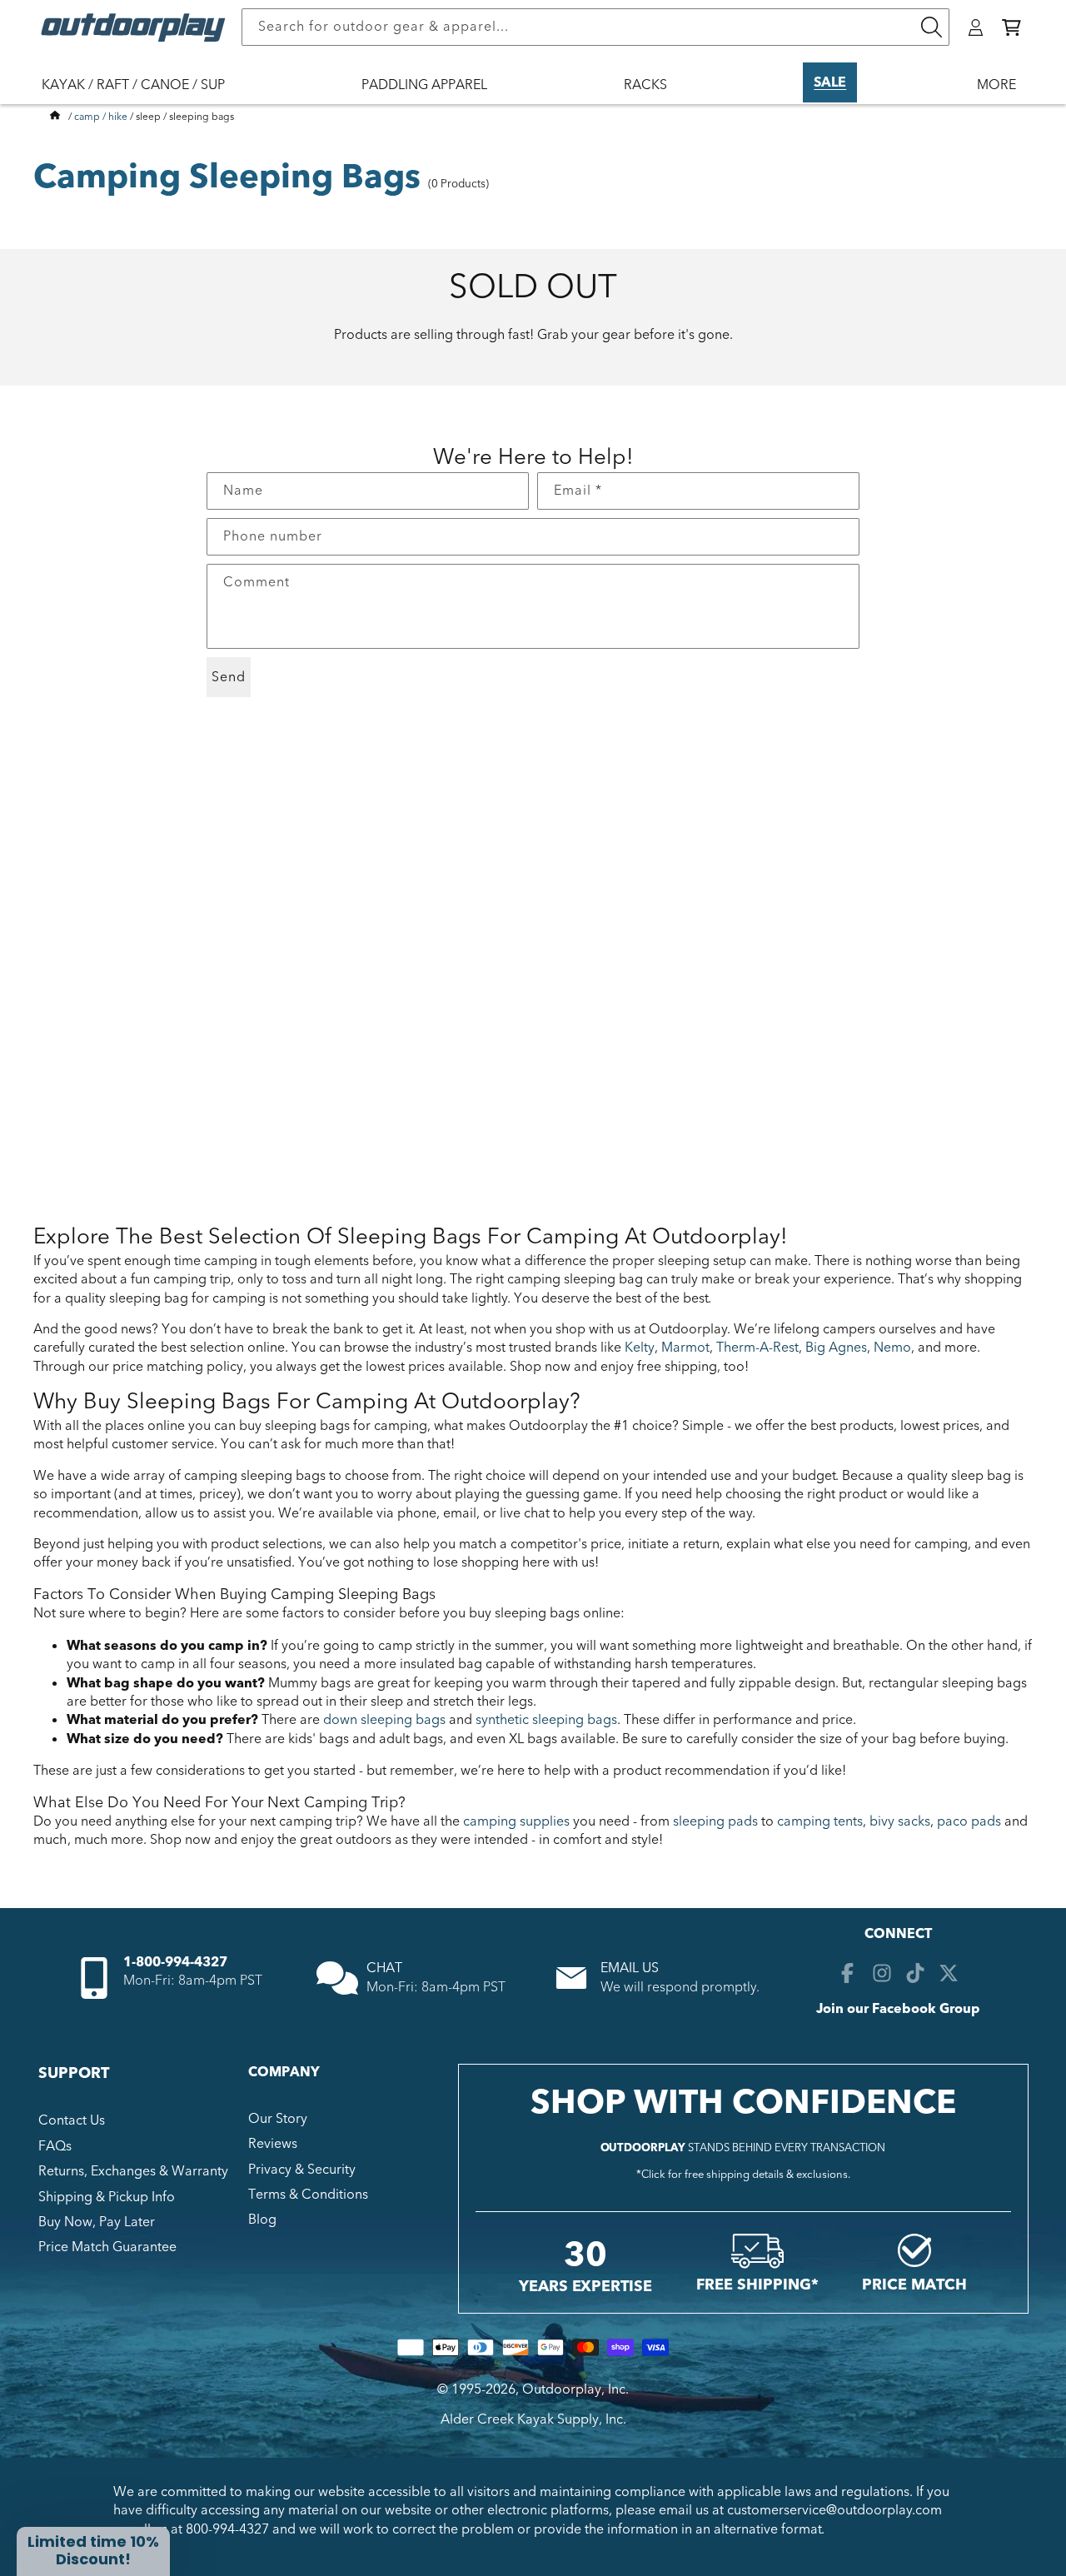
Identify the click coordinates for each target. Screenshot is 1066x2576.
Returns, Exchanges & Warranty (133, 2171)
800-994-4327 (227, 2529)
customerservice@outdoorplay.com (834, 2510)
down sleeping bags (384, 1720)
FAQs (55, 2146)
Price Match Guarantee (107, 2247)
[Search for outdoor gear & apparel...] (931, 27)
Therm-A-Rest (757, 1348)
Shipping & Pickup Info (107, 2197)
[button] (1011, 27)
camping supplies (516, 1821)
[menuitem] (142, 96)
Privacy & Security (302, 2170)
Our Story (278, 2119)
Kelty (640, 1348)
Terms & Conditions (308, 2195)
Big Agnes (836, 1348)
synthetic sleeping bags (546, 1720)
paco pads (969, 1821)
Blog (262, 2220)
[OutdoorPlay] (55, 117)
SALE (830, 82)
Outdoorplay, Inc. (575, 2389)
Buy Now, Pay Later (97, 2222)
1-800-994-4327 (175, 1962)
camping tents (820, 1821)
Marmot (685, 1348)
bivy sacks (900, 1821)
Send (229, 677)
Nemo (892, 1348)
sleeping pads (715, 1821)
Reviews (273, 2144)
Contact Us (72, 2120)
